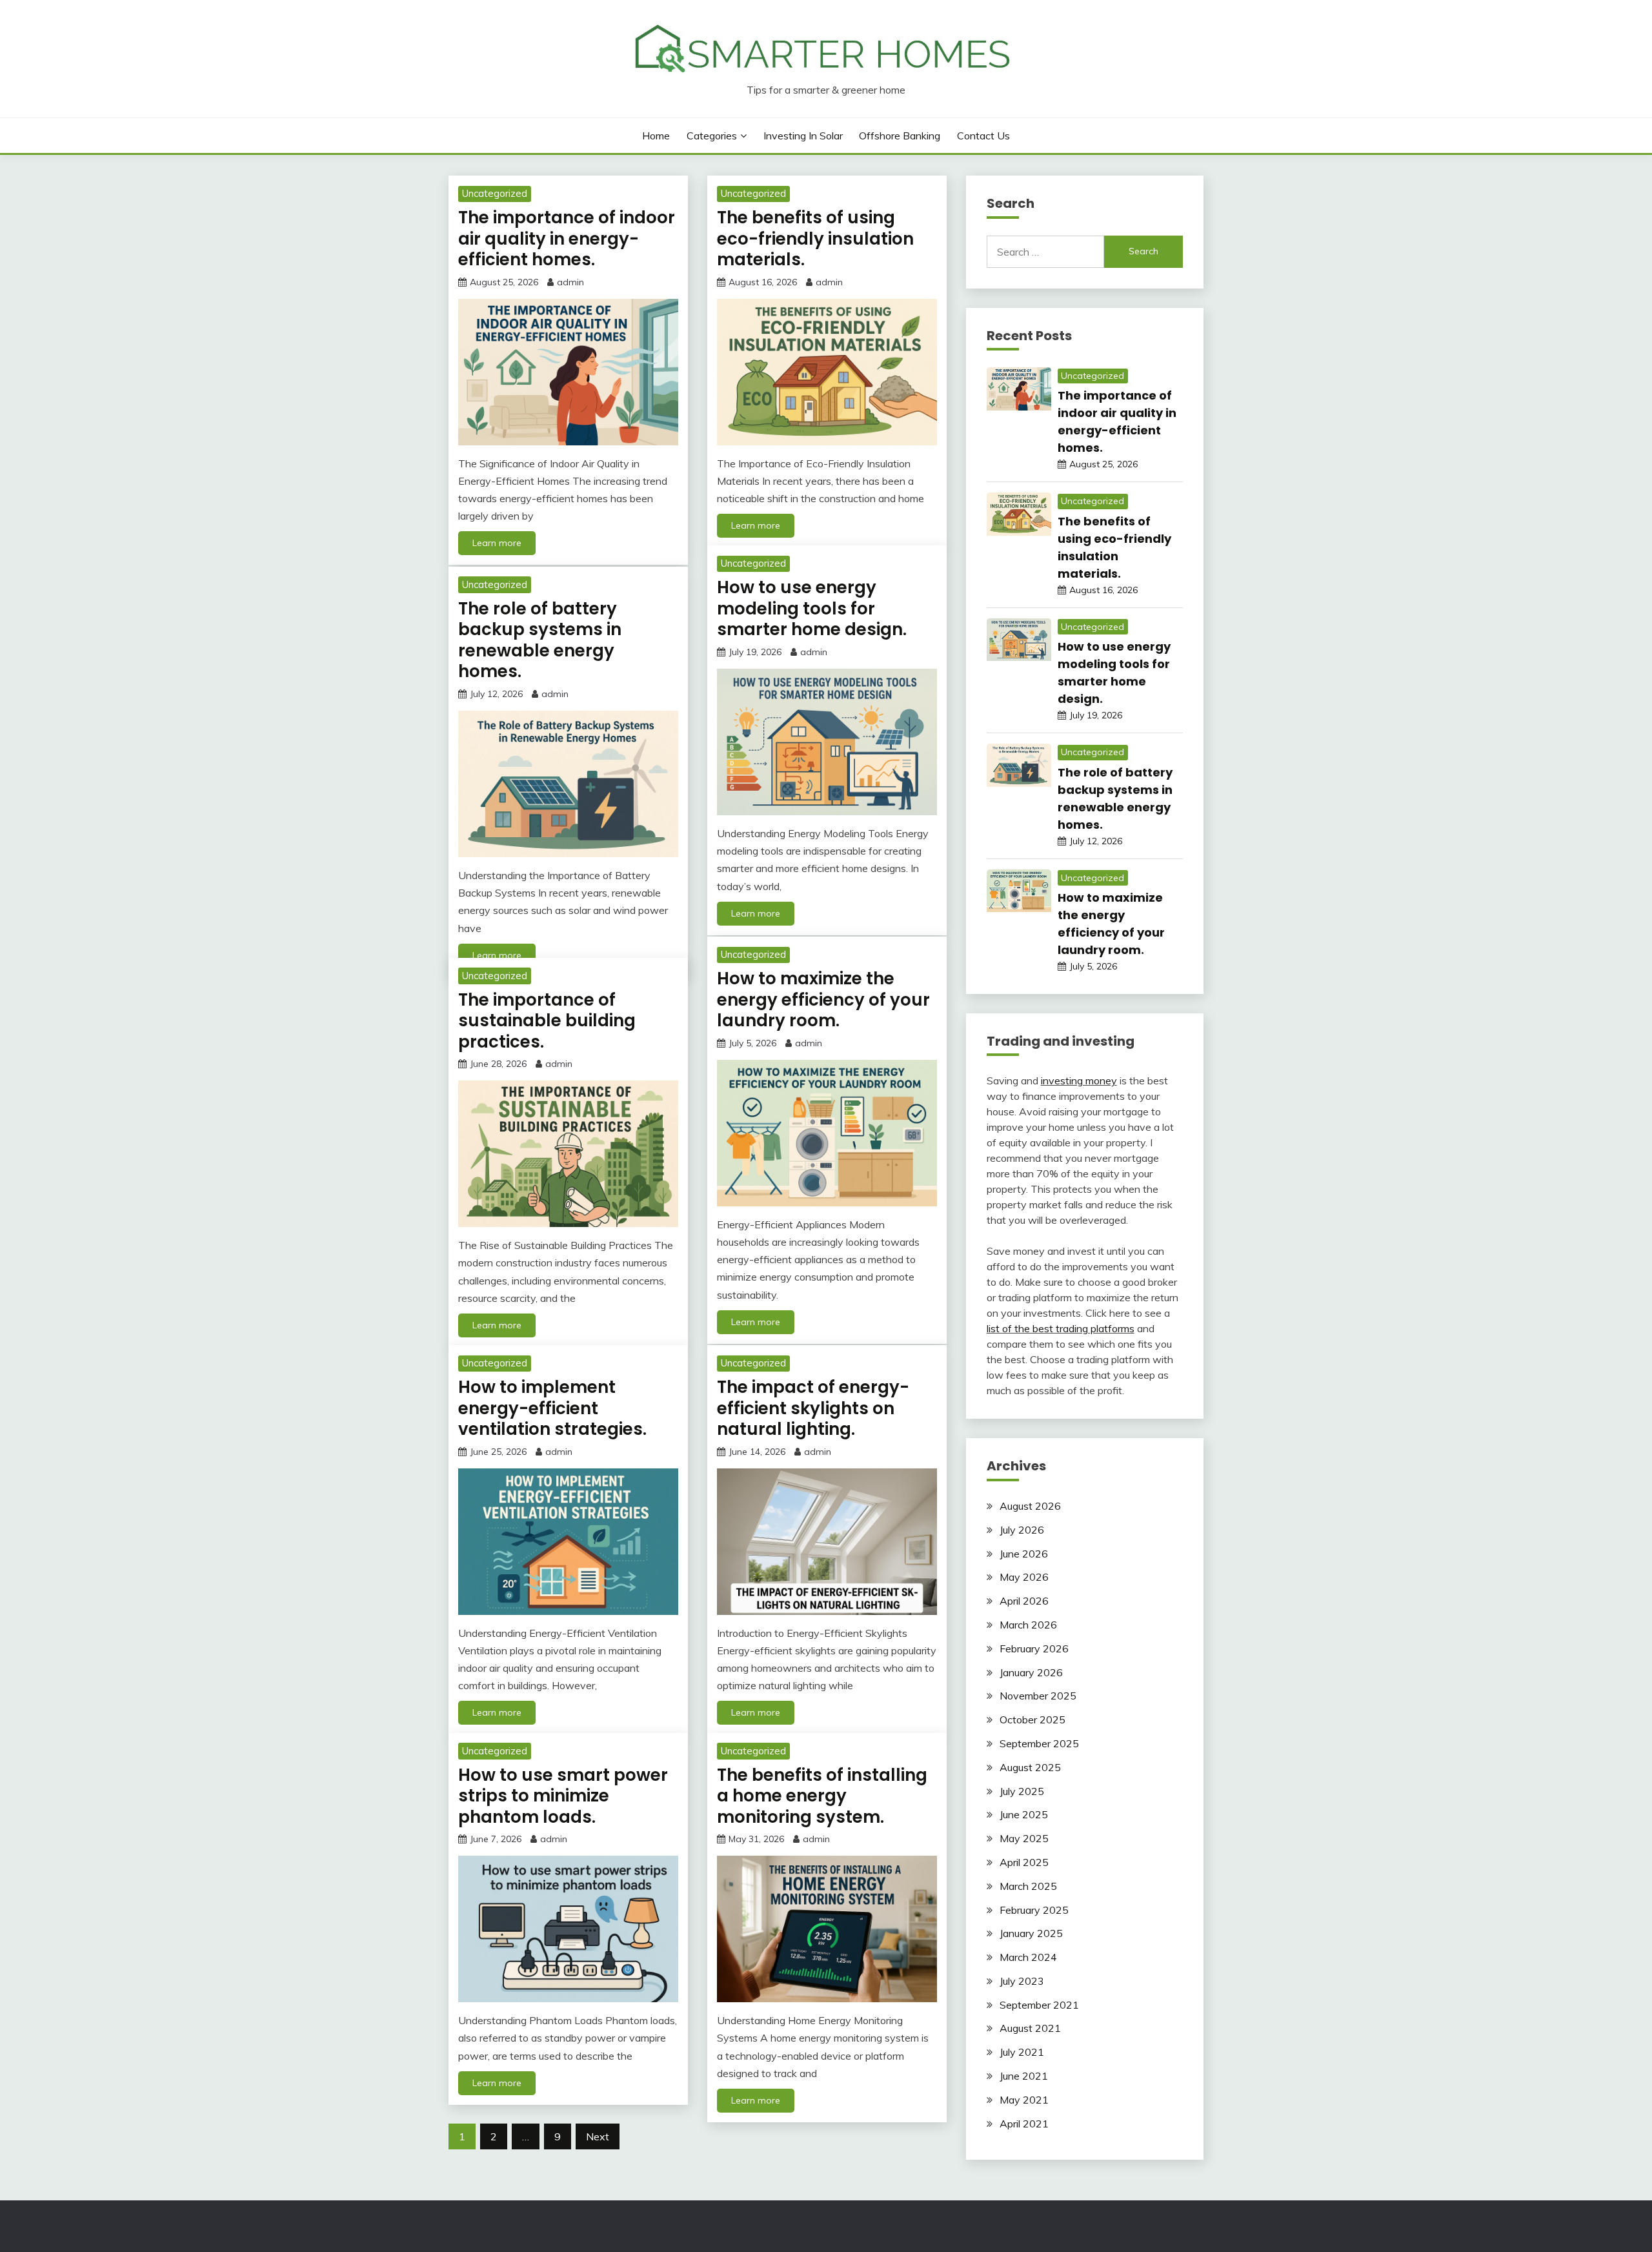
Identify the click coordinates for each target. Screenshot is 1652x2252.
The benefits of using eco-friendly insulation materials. (815, 238)
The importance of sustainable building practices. (547, 1021)
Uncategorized (495, 193)
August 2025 (1030, 1767)
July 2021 (1022, 2052)
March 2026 (1028, 1625)
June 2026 (1024, 1554)
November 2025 (1038, 1696)
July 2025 (1022, 1791)
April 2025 (1024, 1862)
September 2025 (1039, 1743)
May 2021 (1024, 2100)
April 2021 (1024, 2124)
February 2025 (1034, 1910)
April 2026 (1024, 1601)
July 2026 (1022, 1530)
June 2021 (1024, 2076)
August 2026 (1030, 1506)
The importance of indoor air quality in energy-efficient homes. (567, 238)
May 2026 (1024, 1577)
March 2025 (1028, 1886)
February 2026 (1034, 1648)
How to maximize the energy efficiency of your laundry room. (823, 999)
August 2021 (1030, 2028)
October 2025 (1032, 1719)
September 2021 (1039, 2005)
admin (570, 282)
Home (656, 136)
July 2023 (1022, 1981)
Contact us (983, 136)
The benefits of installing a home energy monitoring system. (822, 1796)
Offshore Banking (900, 136)
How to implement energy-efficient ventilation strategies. (552, 1408)
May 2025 (1024, 1838)
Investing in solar (803, 136)
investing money (1079, 1080)
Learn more (497, 543)
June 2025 (1024, 1814)
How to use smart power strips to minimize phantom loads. (563, 1796)
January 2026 (1031, 1672)
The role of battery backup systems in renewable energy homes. (540, 640)
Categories (712, 136)
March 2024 (1028, 1957)
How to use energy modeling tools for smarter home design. (812, 608)
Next (598, 2136)
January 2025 (1031, 1933)
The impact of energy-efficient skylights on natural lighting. (813, 1408)
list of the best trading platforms (1061, 1328)
